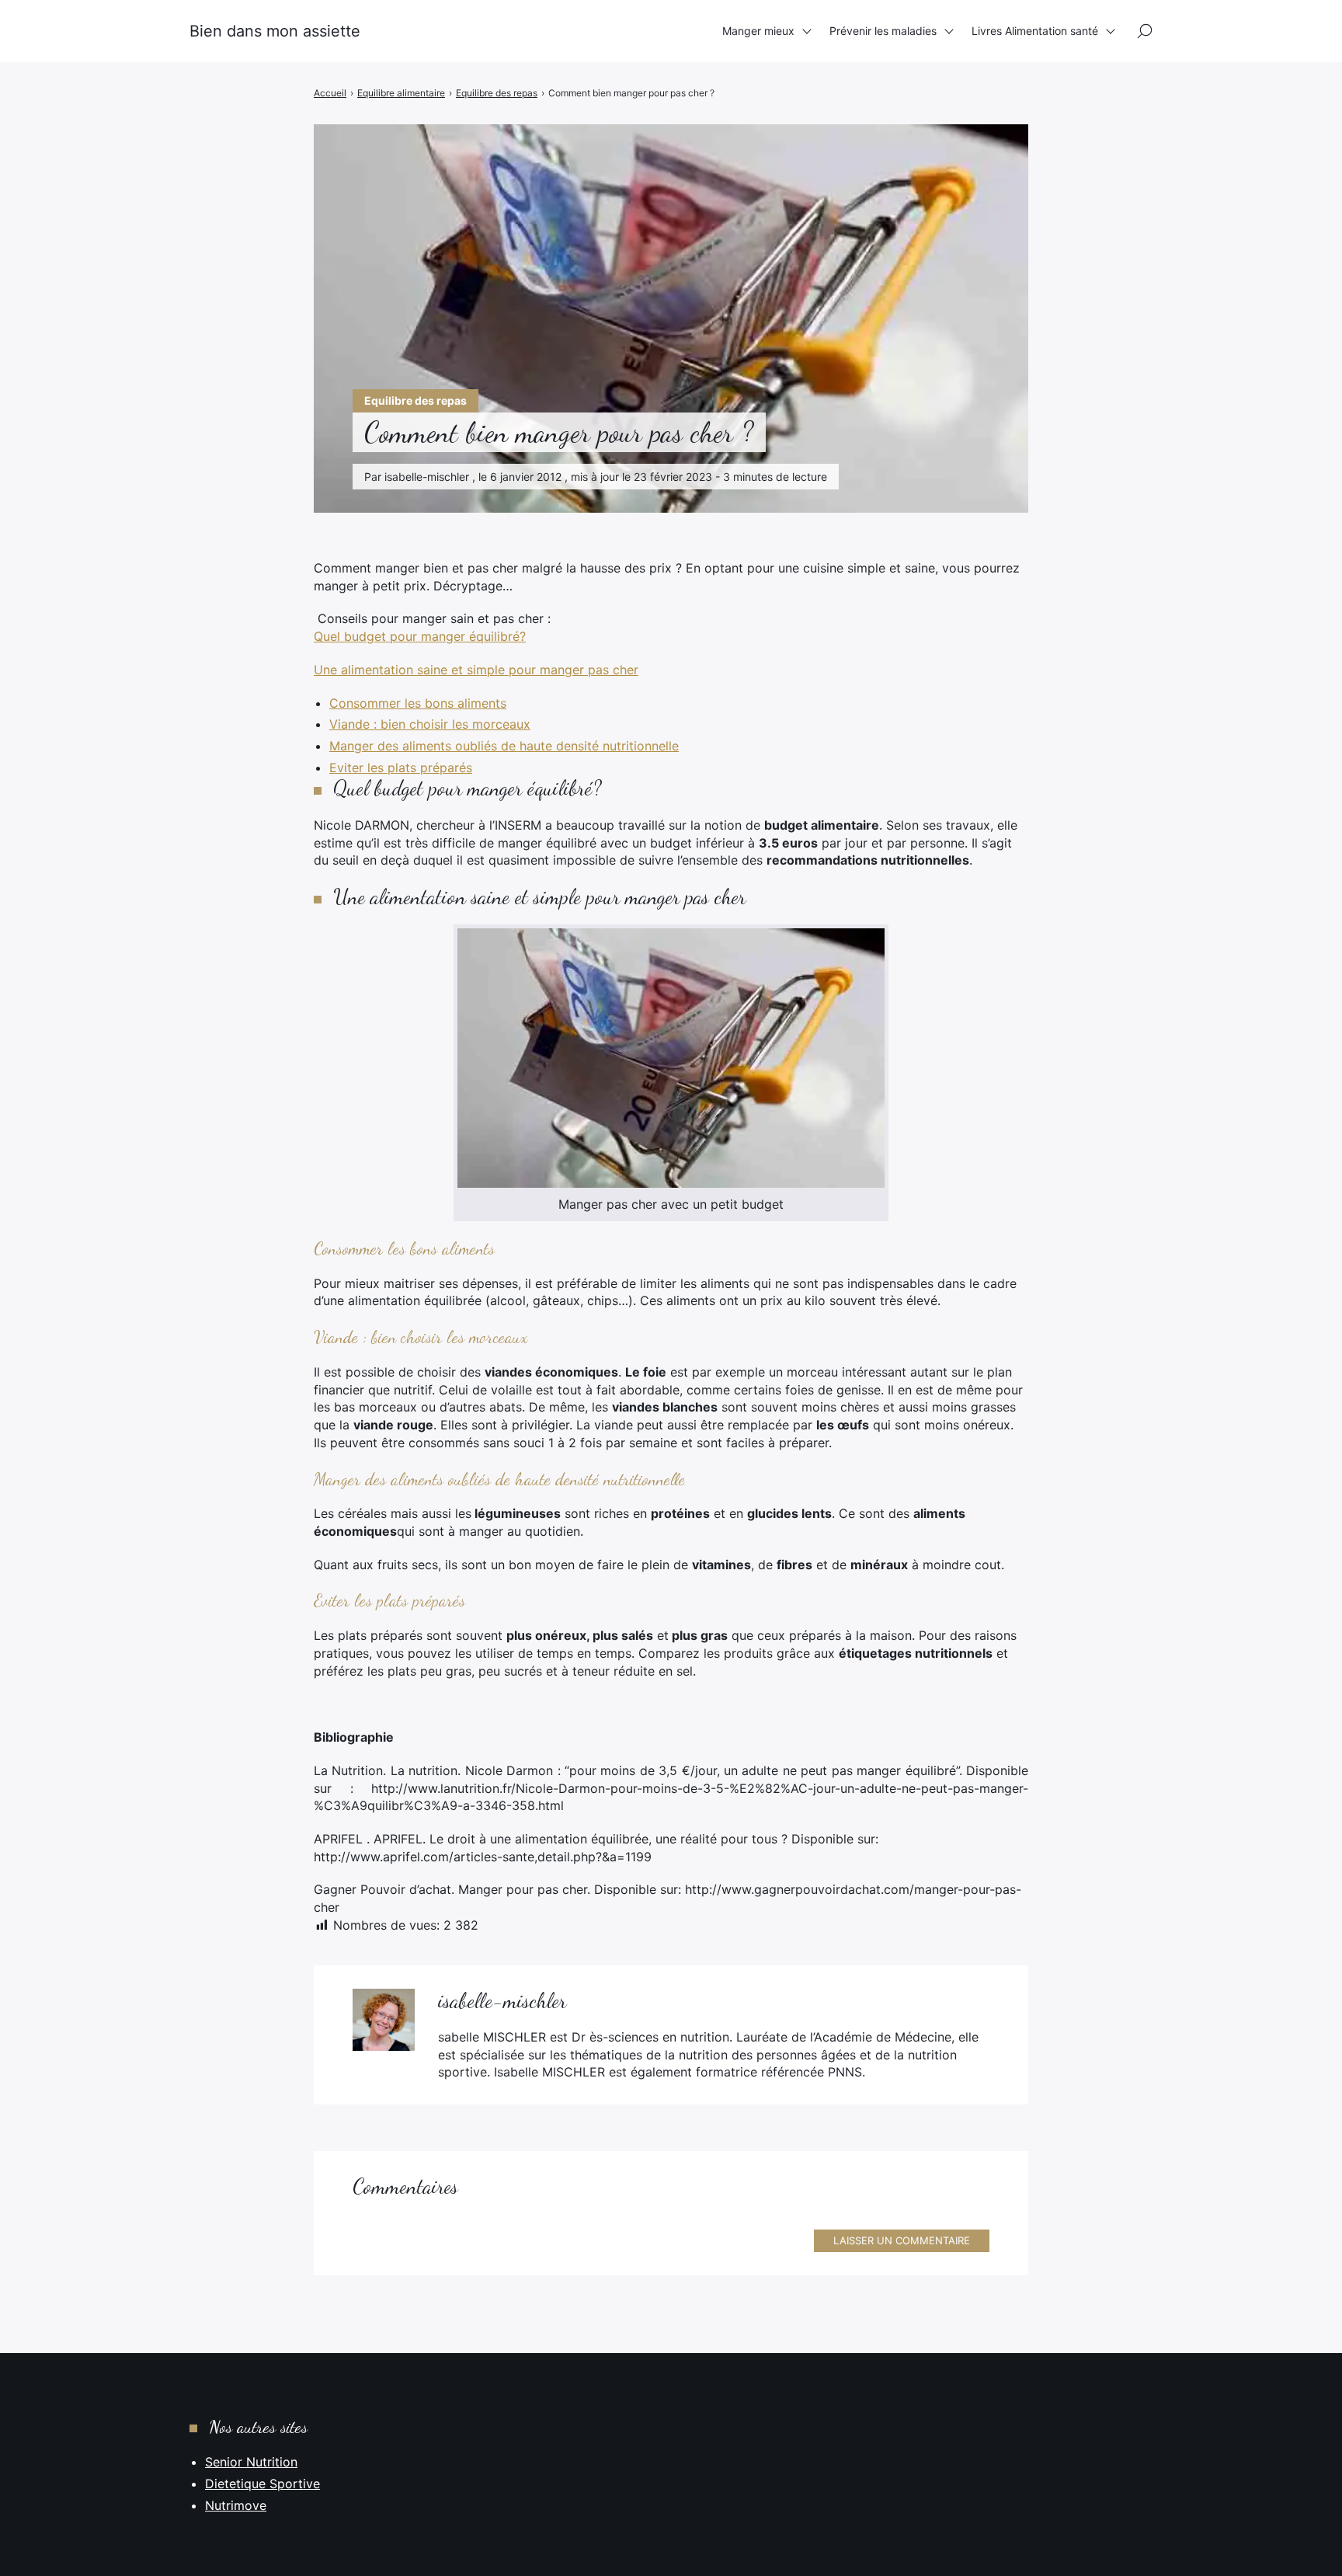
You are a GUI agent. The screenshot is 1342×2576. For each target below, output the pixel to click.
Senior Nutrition (251, 2462)
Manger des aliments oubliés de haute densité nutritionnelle (504, 746)
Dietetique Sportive (262, 2484)
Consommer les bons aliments (418, 703)
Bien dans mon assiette (275, 31)
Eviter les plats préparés (401, 768)
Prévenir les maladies (883, 31)
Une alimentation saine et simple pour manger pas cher (476, 670)
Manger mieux (758, 31)
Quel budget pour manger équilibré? (420, 636)
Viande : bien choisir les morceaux (430, 724)
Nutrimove (236, 2505)
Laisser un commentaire (902, 2240)
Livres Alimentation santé (1035, 31)
